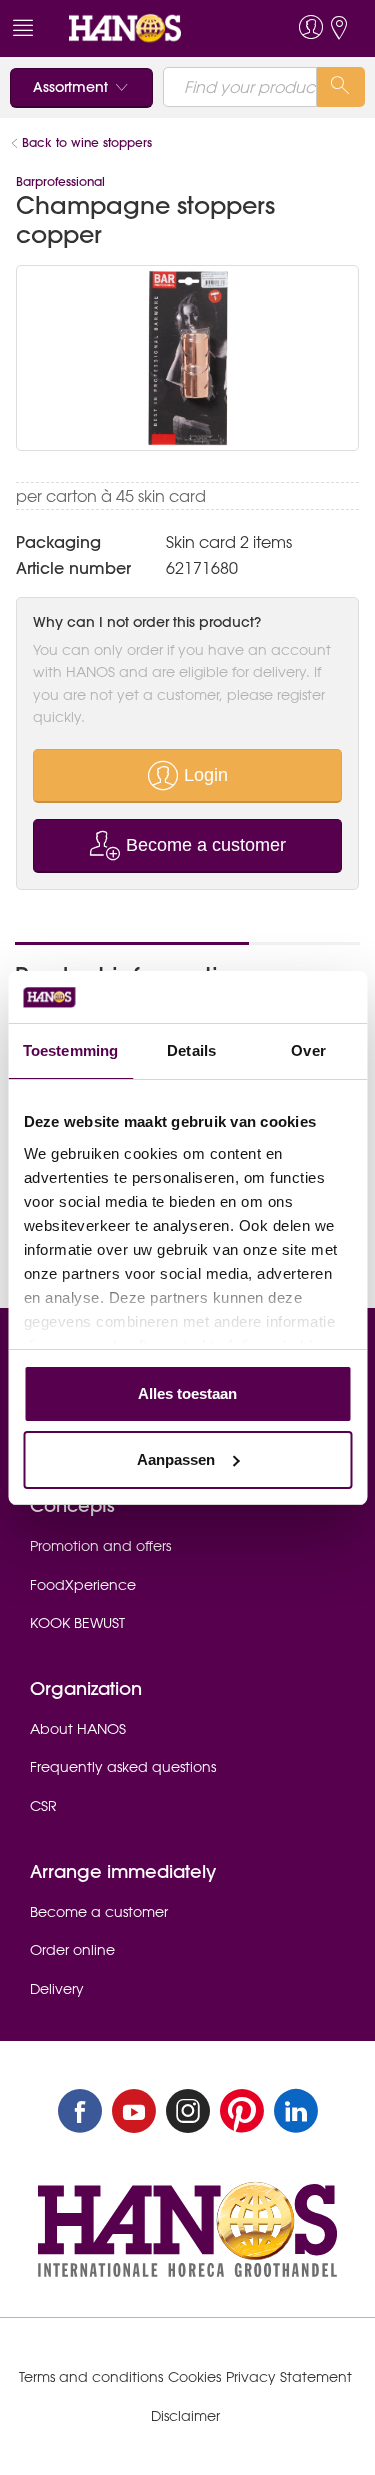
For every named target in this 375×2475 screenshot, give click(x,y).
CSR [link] (43, 1806)
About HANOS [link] (78, 1729)
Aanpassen (176, 1459)
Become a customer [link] (99, 1912)
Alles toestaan (187, 1393)
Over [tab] (308, 1050)
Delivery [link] (57, 1989)
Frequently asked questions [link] (123, 1767)
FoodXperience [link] (83, 1585)
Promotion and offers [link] (100, 1546)
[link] (151, 28)
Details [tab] (191, 1050)
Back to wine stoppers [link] (87, 142)
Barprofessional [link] (60, 181)
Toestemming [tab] (70, 1050)
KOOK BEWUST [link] (77, 1623)
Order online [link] (72, 1950)
